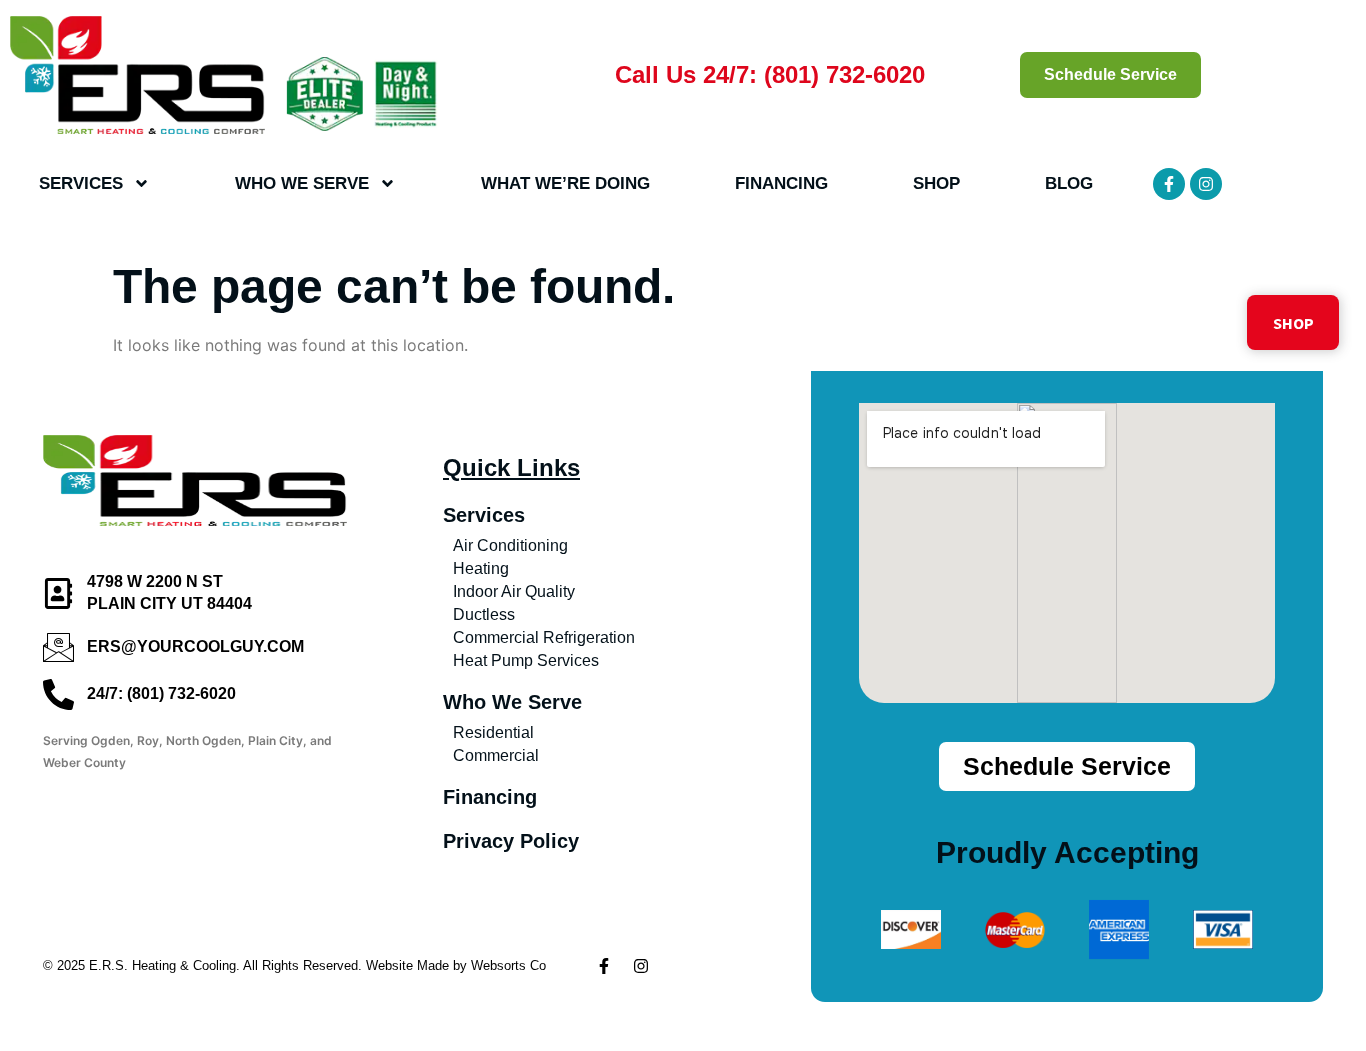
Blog (1069, 183)
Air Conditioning (510, 545)
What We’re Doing (565, 183)
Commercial (496, 755)
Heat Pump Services (526, 660)
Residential (493, 732)
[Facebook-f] (1169, 184)
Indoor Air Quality (514, 591)
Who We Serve (302, 183)
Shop (936, 183)
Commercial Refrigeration (544, 637)
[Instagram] (1206, 184)
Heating (481, 568)
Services (81, 183)
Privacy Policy (511, 841)
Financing (781, 183)
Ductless (484, 614)
